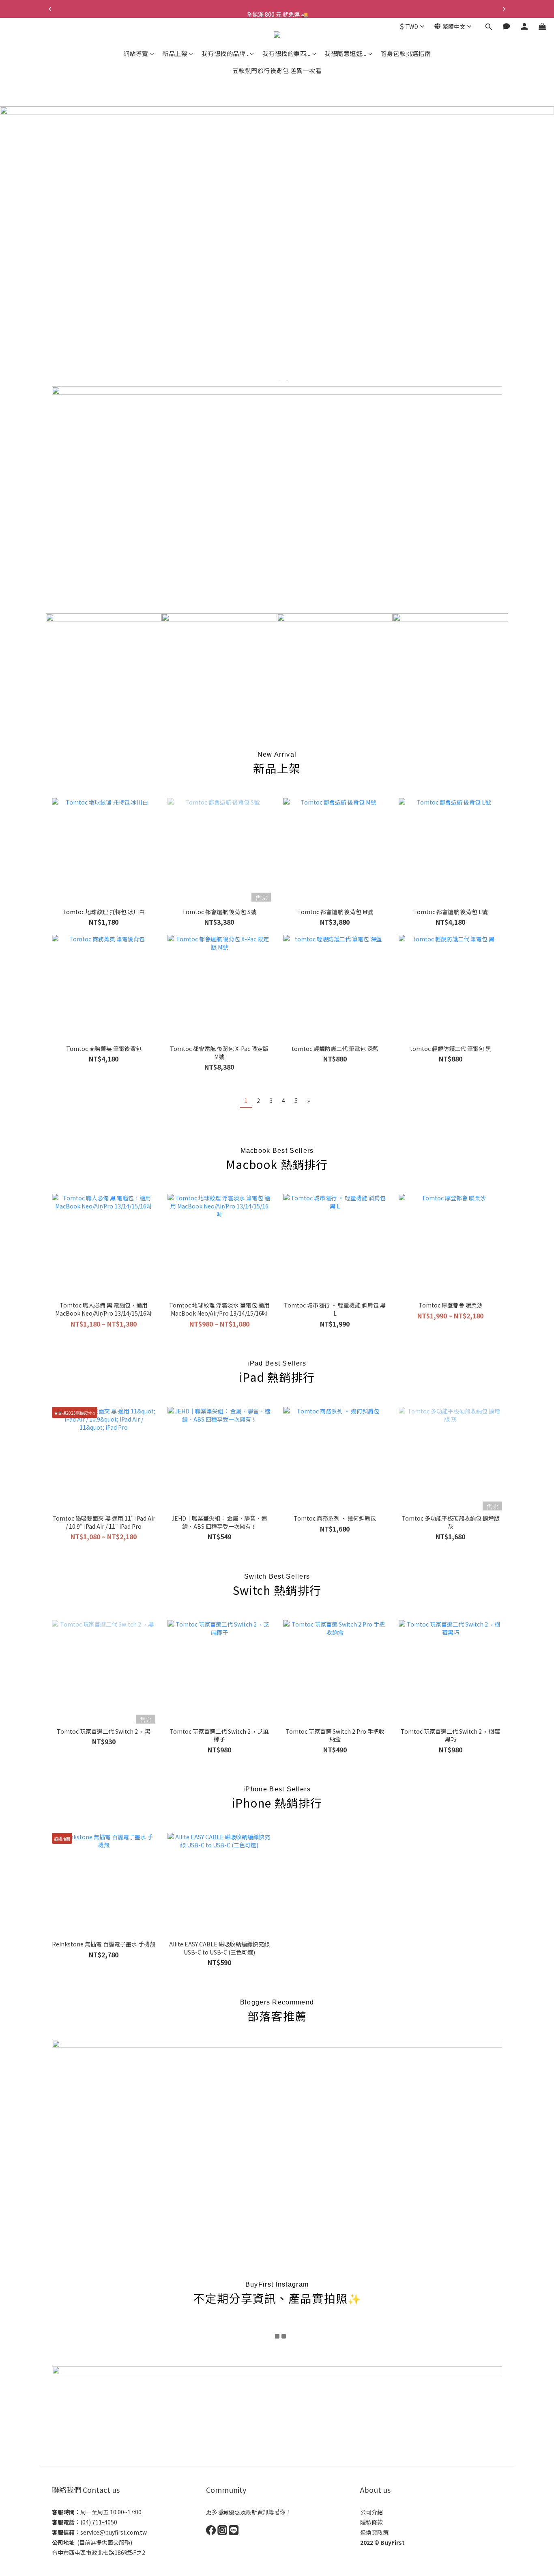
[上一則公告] (50, 9)
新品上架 (175, 53)
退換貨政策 (374, 2532)
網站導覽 (136, 53)
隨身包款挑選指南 (406, 53)
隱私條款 (371, 2522)
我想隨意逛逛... (346, 53)
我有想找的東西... (287, 53)
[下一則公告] (504, 9)
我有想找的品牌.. (225, 53)
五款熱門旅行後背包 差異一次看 (277, 70)
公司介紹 (371, 2512)
